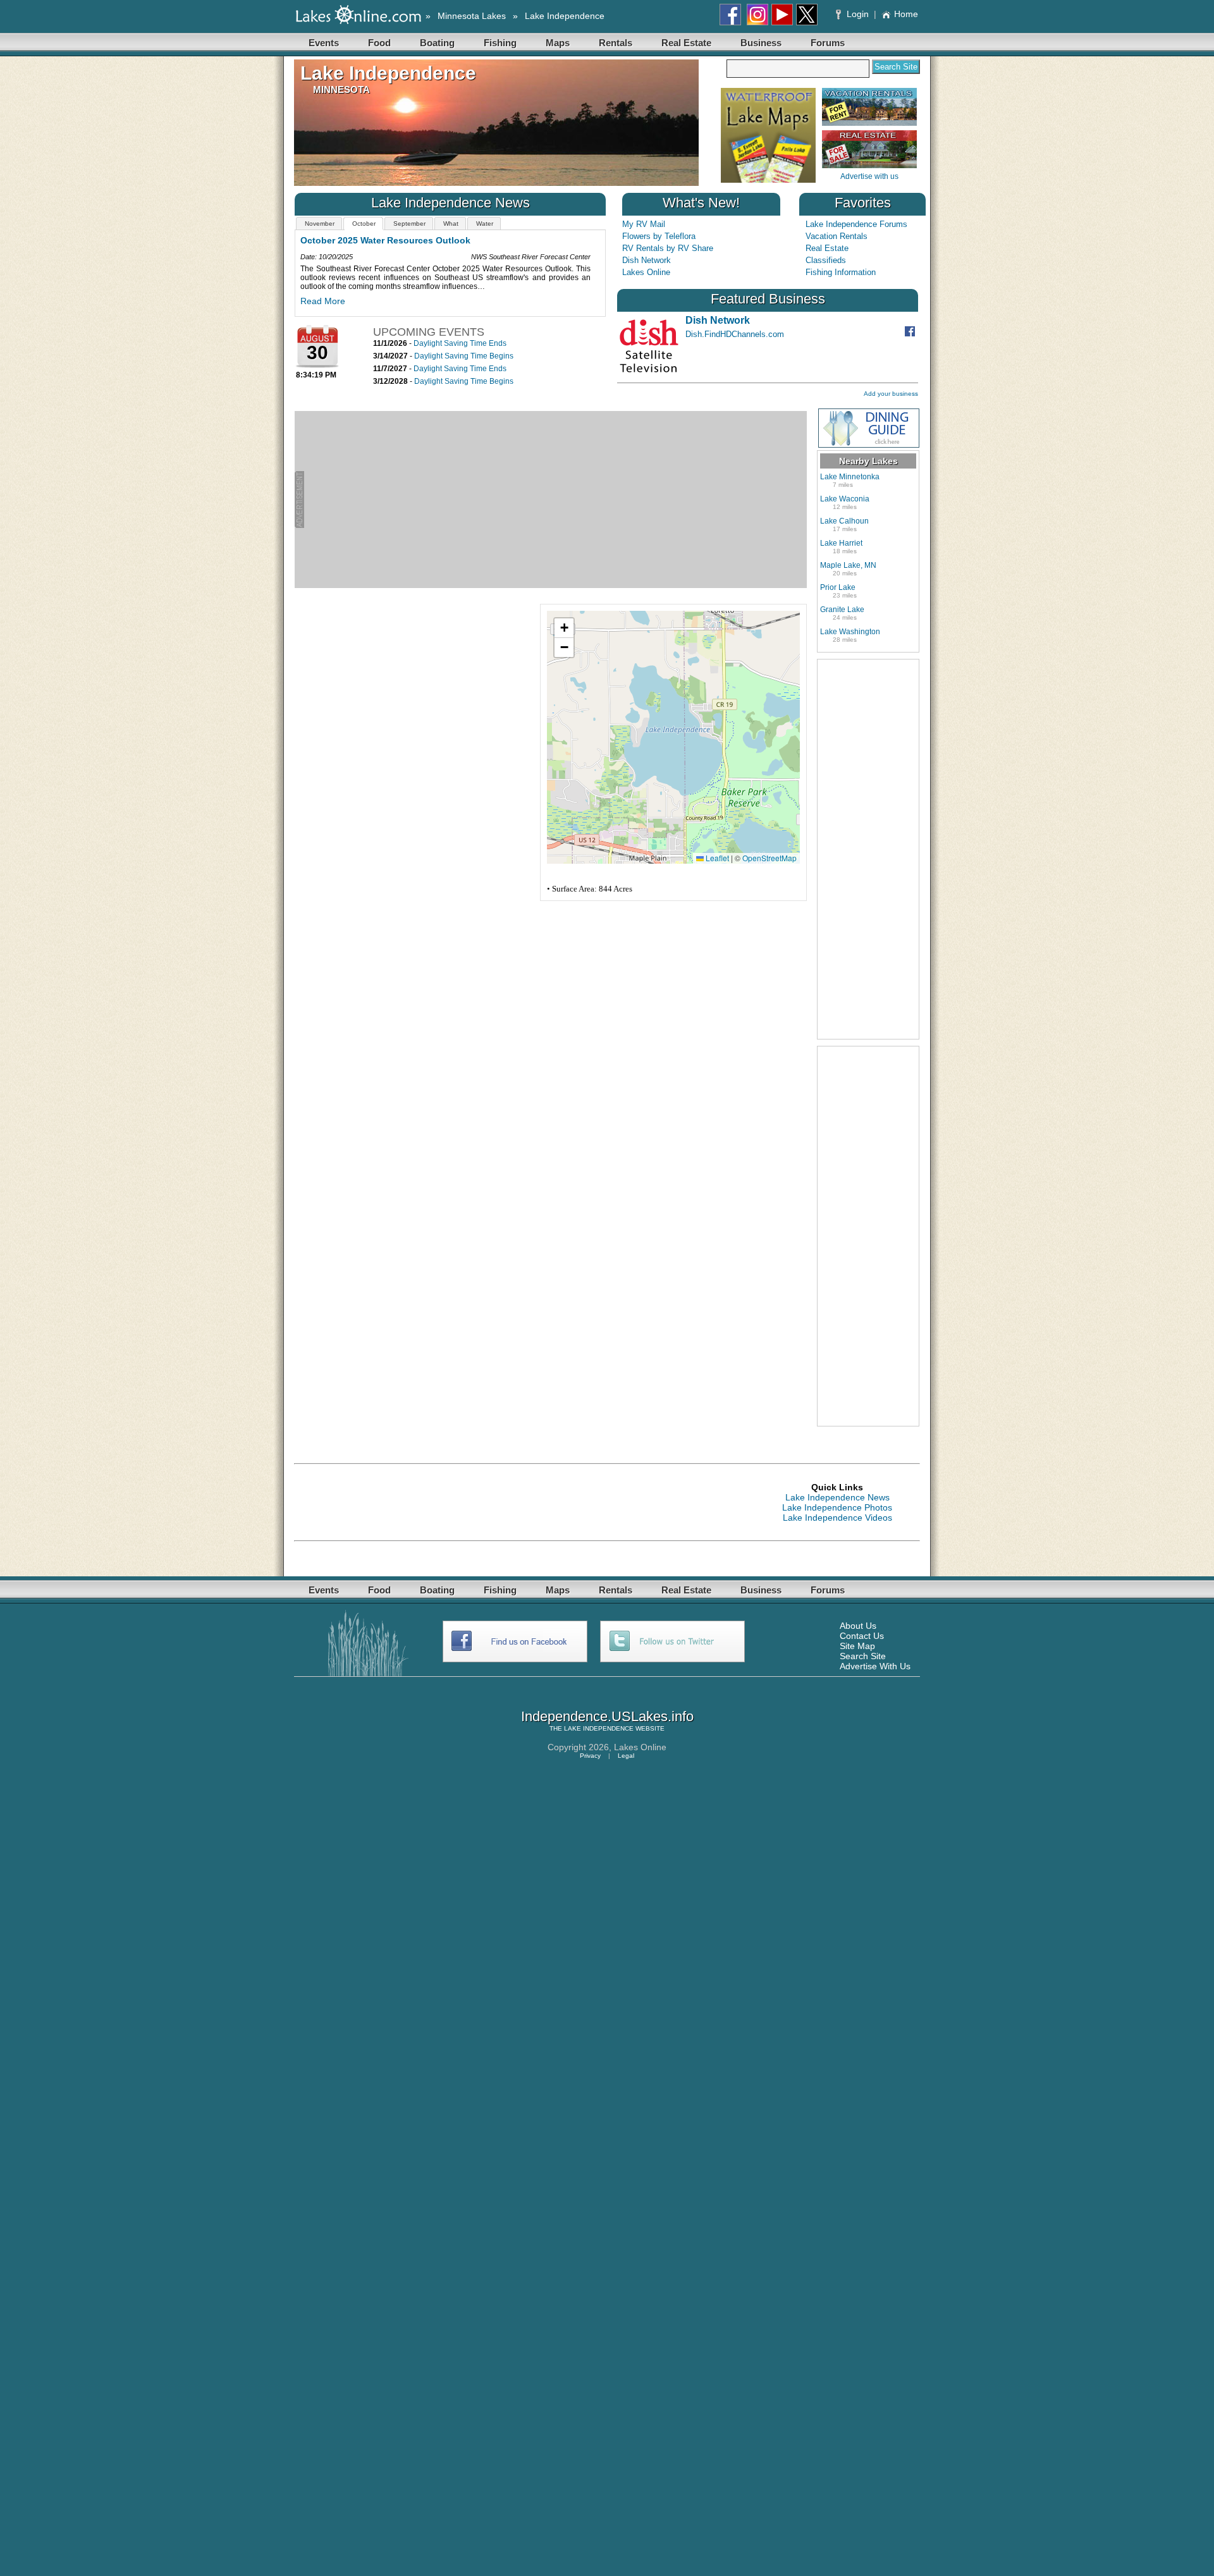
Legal (626, 1756)
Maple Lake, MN (848, 565)
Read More (316, 301)
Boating (437, 43)
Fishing (500, 43)
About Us (858, 1626)
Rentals (616, 43)
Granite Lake (842, 610)
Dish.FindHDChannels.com (735, 334)
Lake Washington (850, 632)
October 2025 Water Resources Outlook (379, 240)
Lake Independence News (837, 1497)
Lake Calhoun (844, 521)
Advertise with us (869, 176)
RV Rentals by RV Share (668, 248)
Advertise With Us (875, 1666)
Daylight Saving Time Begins (464, 356)
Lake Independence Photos (837, 1507)
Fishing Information (841, 272)
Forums (828, 43)
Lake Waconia (845, 499)
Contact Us (862, 1636)
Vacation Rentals (837, 236)
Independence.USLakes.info (607, 1716)
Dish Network (647, 260)
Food (379, 43)
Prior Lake (838, 587)
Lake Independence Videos (837, 1518)
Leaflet (716, 858)
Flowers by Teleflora (659, 236)
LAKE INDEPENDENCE (599, 1728)
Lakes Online (646, 272)
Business (761, 43)
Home (906, 14)
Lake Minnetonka (850, 477)
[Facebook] (911, 334)
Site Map (857, 1646)
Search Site (863, 1656)
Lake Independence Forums (856, 224)
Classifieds (826, 260)
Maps (558, 43)
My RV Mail (644, 224)
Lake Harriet (841, 543)
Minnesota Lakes (472, 16)
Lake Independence (565, 16)
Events (324, 43)
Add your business (891, 394)
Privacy (590, 1756)
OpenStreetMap (769, 858)
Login (858, 14)
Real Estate (686, 43)
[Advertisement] (555, 500)
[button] (564, 628)
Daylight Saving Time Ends (460, 343)
